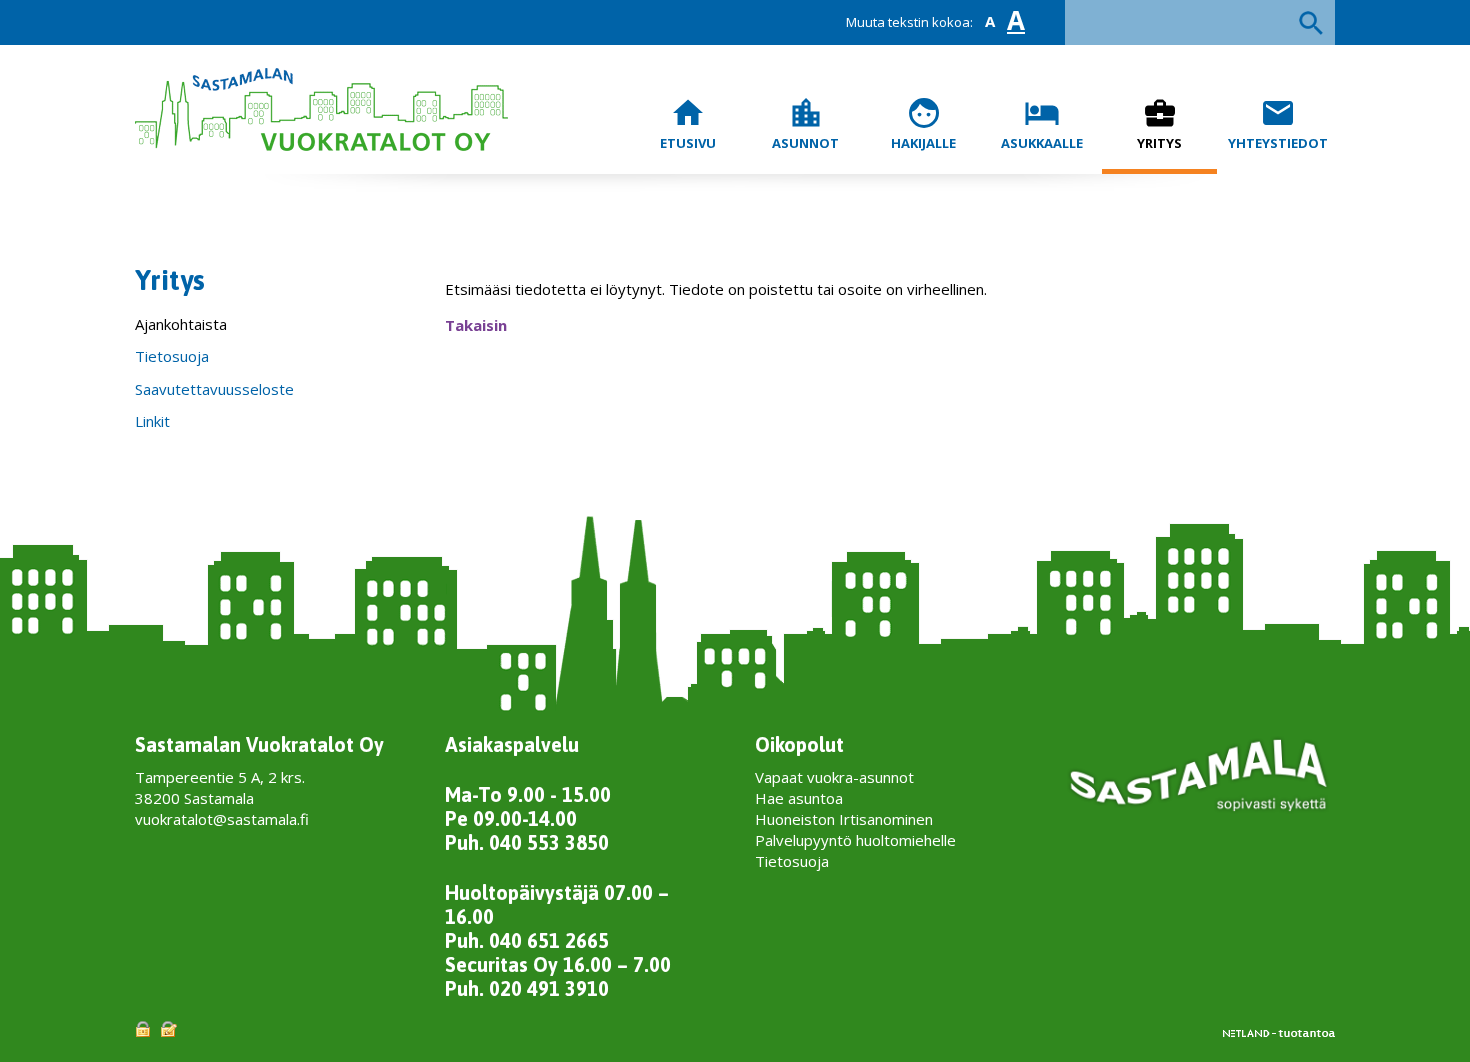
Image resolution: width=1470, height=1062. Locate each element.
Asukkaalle (1042, 123)
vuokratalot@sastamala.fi (222, 819)
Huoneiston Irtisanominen (844, 819)
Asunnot (805, 123)
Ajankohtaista (181, 324)
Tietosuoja (172, 356)
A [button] (990, 21)
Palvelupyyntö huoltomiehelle (855, 840)
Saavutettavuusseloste (214, 389)
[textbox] (1200, 22)
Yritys (1159, 123)
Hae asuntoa (799, 798)
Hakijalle (923, 123)
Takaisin (476, 325)
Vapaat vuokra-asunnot (834, 777)
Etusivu (688, 123)
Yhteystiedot (1278, 123)
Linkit (152, 421)
